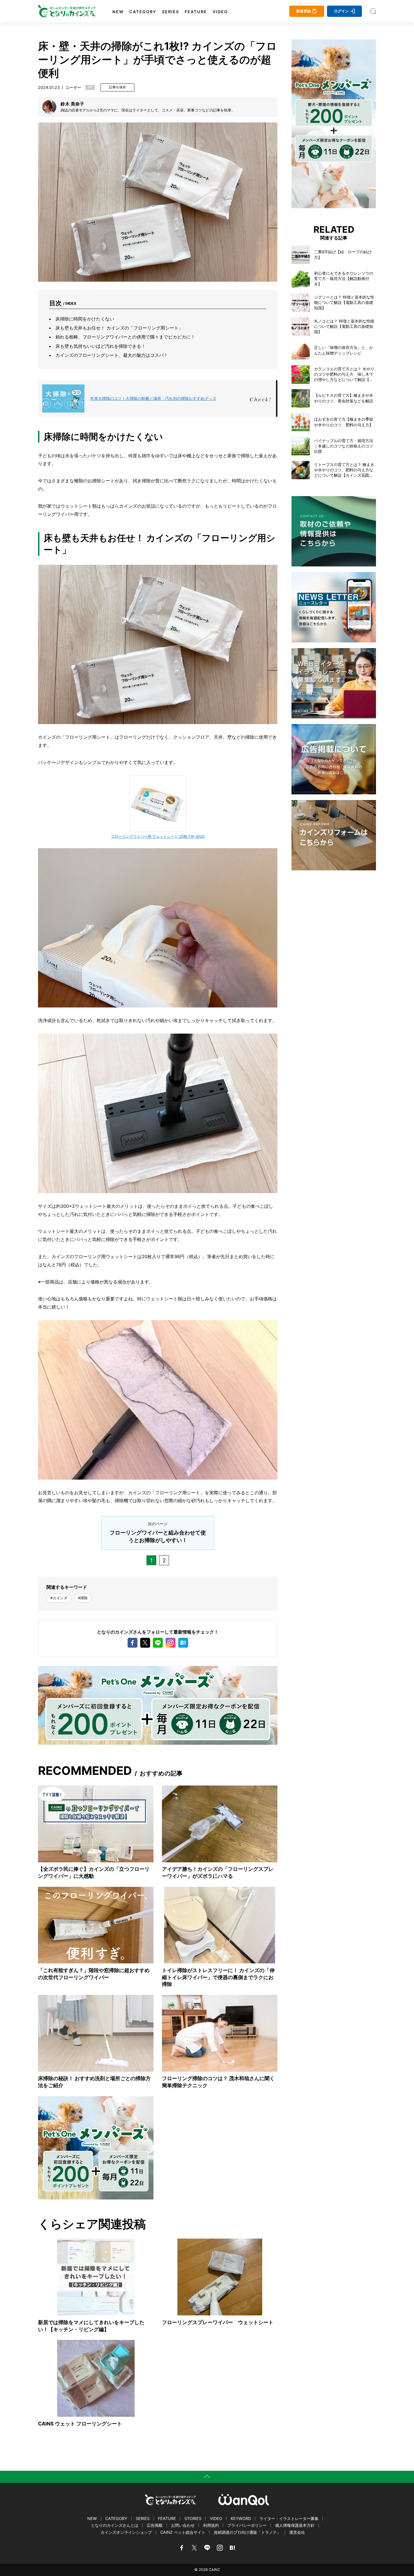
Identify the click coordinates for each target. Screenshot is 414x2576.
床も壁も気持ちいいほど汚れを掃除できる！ (101, 346)
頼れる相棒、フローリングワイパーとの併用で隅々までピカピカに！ (125, 337)
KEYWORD (241, 2518)
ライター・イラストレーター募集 (289, 2518)
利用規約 (211, 2525)
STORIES (193, 2518)
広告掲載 (155, 2525)
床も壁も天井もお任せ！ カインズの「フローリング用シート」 (119, 328)
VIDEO (220, 12)
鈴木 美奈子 (72, 104)
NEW (118, 12)
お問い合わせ (183, 2525)
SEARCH (373, 11)
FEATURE (196, 12)
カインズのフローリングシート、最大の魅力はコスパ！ (112, 355)
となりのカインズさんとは (115, 2525)
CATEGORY (143, 12)
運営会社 (297, 2532)
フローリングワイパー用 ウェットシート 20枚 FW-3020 (158, 836)
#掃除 (83, 1598)
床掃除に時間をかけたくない (85, 319)
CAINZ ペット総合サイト (183, 2532)
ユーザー (73, 87)
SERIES (171, 12)
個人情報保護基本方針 (295, 2525)
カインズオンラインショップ (126, 2532)
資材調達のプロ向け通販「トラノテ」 (247, 2532)
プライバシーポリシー (247, 2525)
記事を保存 (117, 87)
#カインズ (59, 1598)
